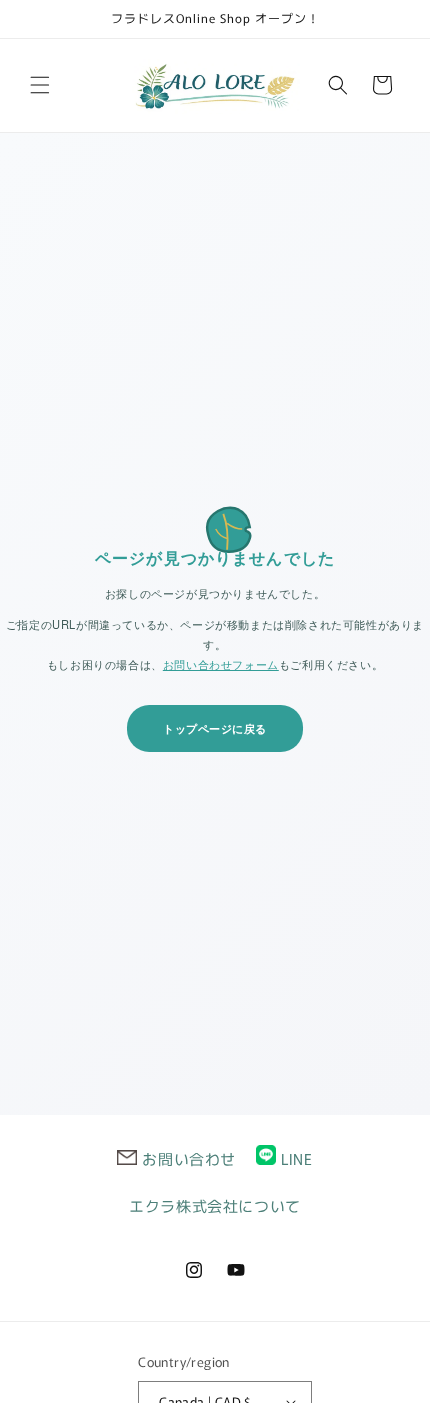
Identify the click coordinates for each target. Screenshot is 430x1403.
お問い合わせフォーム (221, 664)
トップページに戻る (215, 728)
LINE (296, 1158)
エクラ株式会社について (215, 1205)
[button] (40, 85)
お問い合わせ (189, 1158)
